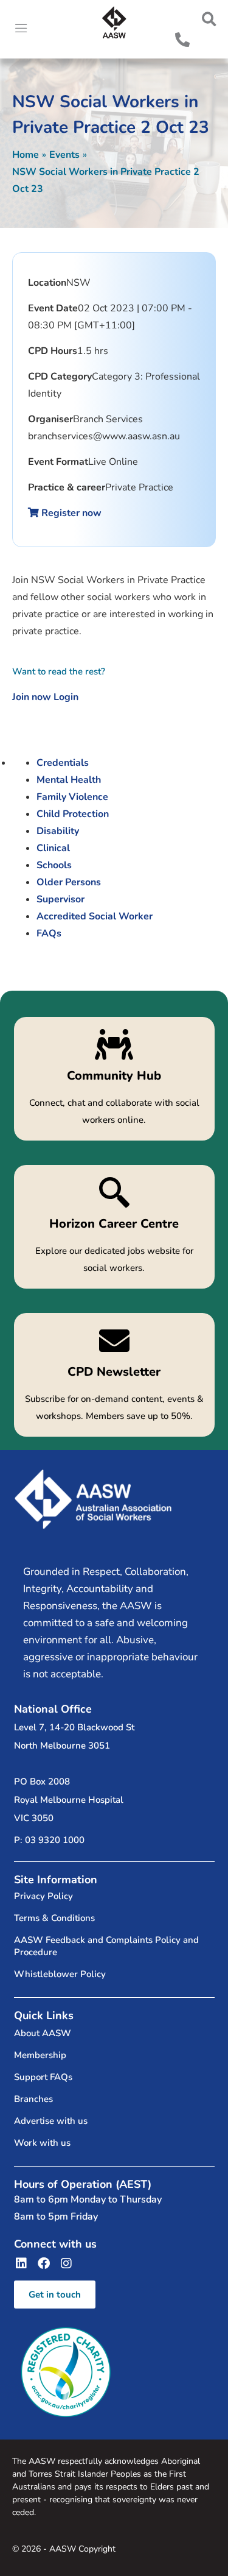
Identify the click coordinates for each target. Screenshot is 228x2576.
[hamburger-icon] (21, 29)
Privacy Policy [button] (43, 1896)
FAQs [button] (49, 933)
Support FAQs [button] (43, 2077)
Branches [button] (33, 2099)
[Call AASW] (182, 40)
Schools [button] (54, 865)
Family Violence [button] (72, 797)
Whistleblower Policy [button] (60, 1974)
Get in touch (55, 2295)
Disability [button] (58, 831)
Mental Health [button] (69, 780)
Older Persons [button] (69, 882)
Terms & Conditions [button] (54, 1918)
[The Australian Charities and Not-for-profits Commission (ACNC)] (66, 2372)
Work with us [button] (42, 2143)
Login (66, 697)
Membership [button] (40, 2055)
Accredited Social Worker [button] (95, 916)
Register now (70, 513)
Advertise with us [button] (51, 2121)
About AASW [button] (43, 2033)
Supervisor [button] (60, 899)
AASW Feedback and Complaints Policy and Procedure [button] (106, 1946)
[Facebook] (44, 2263)
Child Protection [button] (73, 814)
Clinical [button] (53, 848)
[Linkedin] (21, 2263)
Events (64, 155)
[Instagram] (66, 2263)
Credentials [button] (63, 763)
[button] (209, 19)
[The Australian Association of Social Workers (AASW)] (114, 23)
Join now (32, 697)
